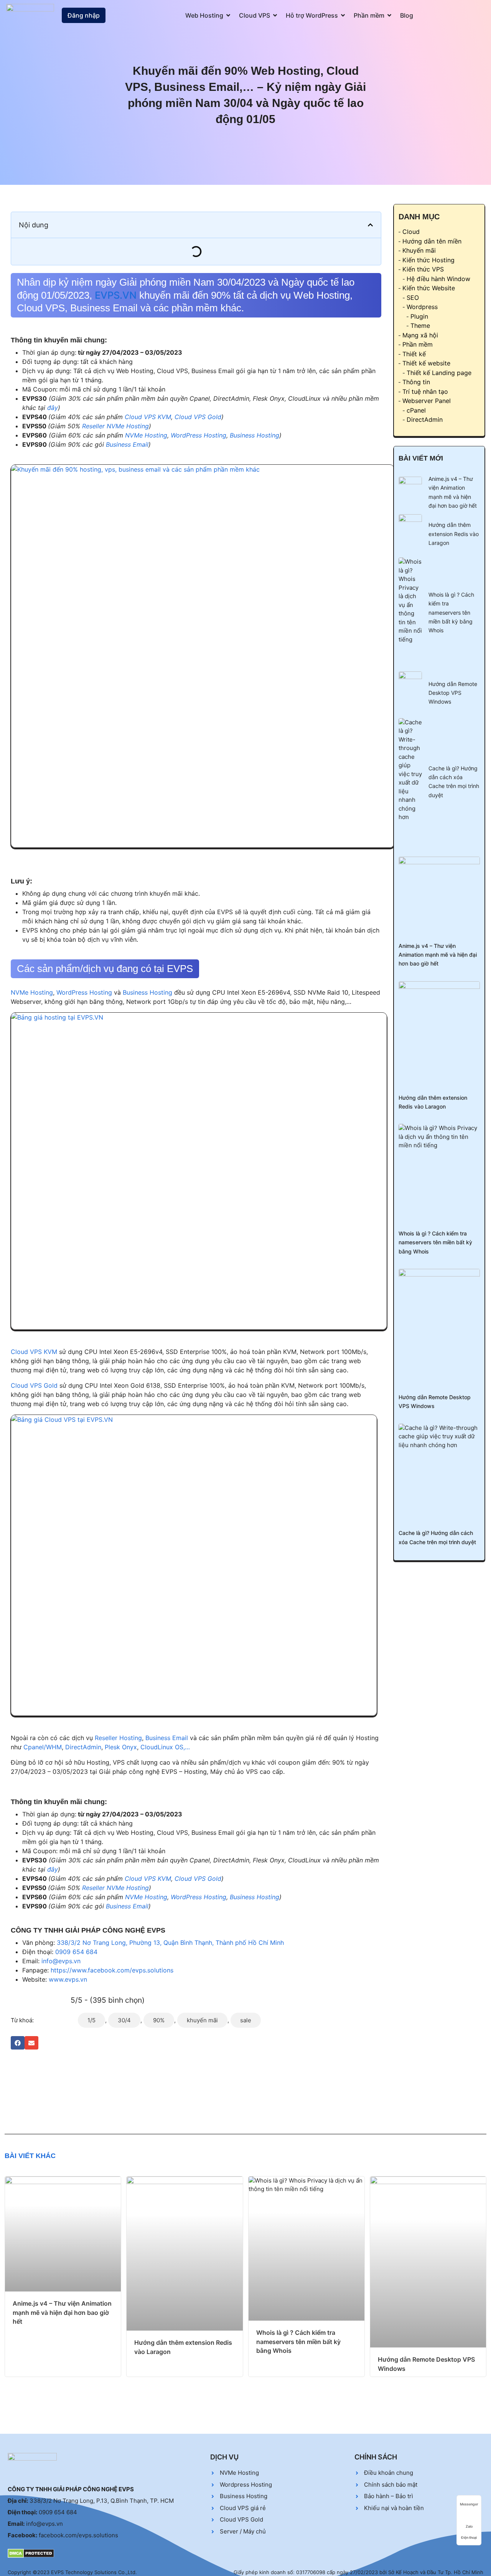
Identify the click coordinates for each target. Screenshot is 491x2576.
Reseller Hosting (118, 1738)
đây (53, 408)
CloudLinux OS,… (165, 1747)
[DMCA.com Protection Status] (31, 2553)
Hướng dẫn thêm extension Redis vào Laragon (454, 534)
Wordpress (422, 307)
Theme (420, 326)
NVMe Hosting (146, 435)
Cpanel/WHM (43, 1747)
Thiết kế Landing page (439, 373)
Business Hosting (255, 435)
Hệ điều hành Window (438, 279)
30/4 (124, 2020)
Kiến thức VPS (423, 269)
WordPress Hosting (199, 435)
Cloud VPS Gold (198, 417)
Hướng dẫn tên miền (432, 241)
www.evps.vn (68, 1979)
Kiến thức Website (429, 288)
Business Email (127, 444)
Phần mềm (418, 344)
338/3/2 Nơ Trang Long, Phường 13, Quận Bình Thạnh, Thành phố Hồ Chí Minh (170, 1943)
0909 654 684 (76, 1952)
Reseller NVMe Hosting (115, 426)
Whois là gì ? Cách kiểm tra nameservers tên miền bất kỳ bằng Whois (451, 613)
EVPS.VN (116, 295)
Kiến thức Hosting (428, 260)
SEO (413, 298)
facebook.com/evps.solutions (78, 2535)
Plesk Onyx (121, 1747)
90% (159, 2020)
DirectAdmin (83, 1747)
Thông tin (416, 382)
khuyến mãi (202, 2020)
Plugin (419, 316)
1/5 (91, 2020)
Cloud (411, 232)
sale (246, 2020)
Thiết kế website (426, 363)
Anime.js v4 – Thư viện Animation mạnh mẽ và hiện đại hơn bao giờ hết (438, 955)
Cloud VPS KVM (148, 417)
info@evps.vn (61, 1961)
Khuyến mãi (419, 250)
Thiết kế (414, 354)
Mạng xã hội (420, 335)
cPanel (416, 410)
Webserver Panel (427, 401)
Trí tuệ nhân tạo (425, 391)
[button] (370, 225)
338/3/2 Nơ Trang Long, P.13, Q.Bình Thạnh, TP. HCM (102, 2501)
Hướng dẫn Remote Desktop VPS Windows (453, 693)
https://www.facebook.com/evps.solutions (112, 1970)
